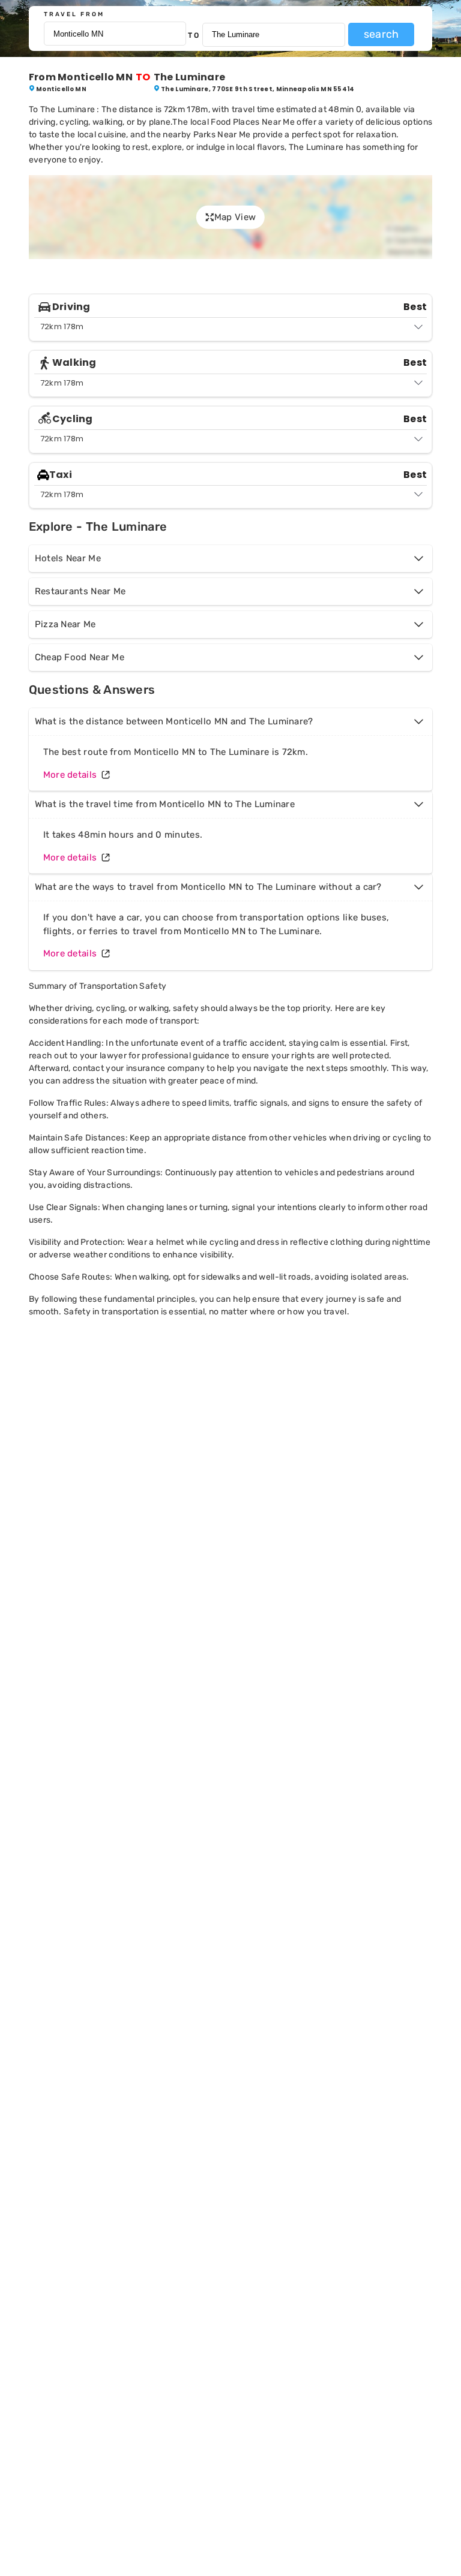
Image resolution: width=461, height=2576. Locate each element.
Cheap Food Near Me (80, 657)
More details (70, 775)
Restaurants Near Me (80, 591)
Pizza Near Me (65, 624)
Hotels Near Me (68, 558)
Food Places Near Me (253, 122)
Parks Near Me (222, 135)
